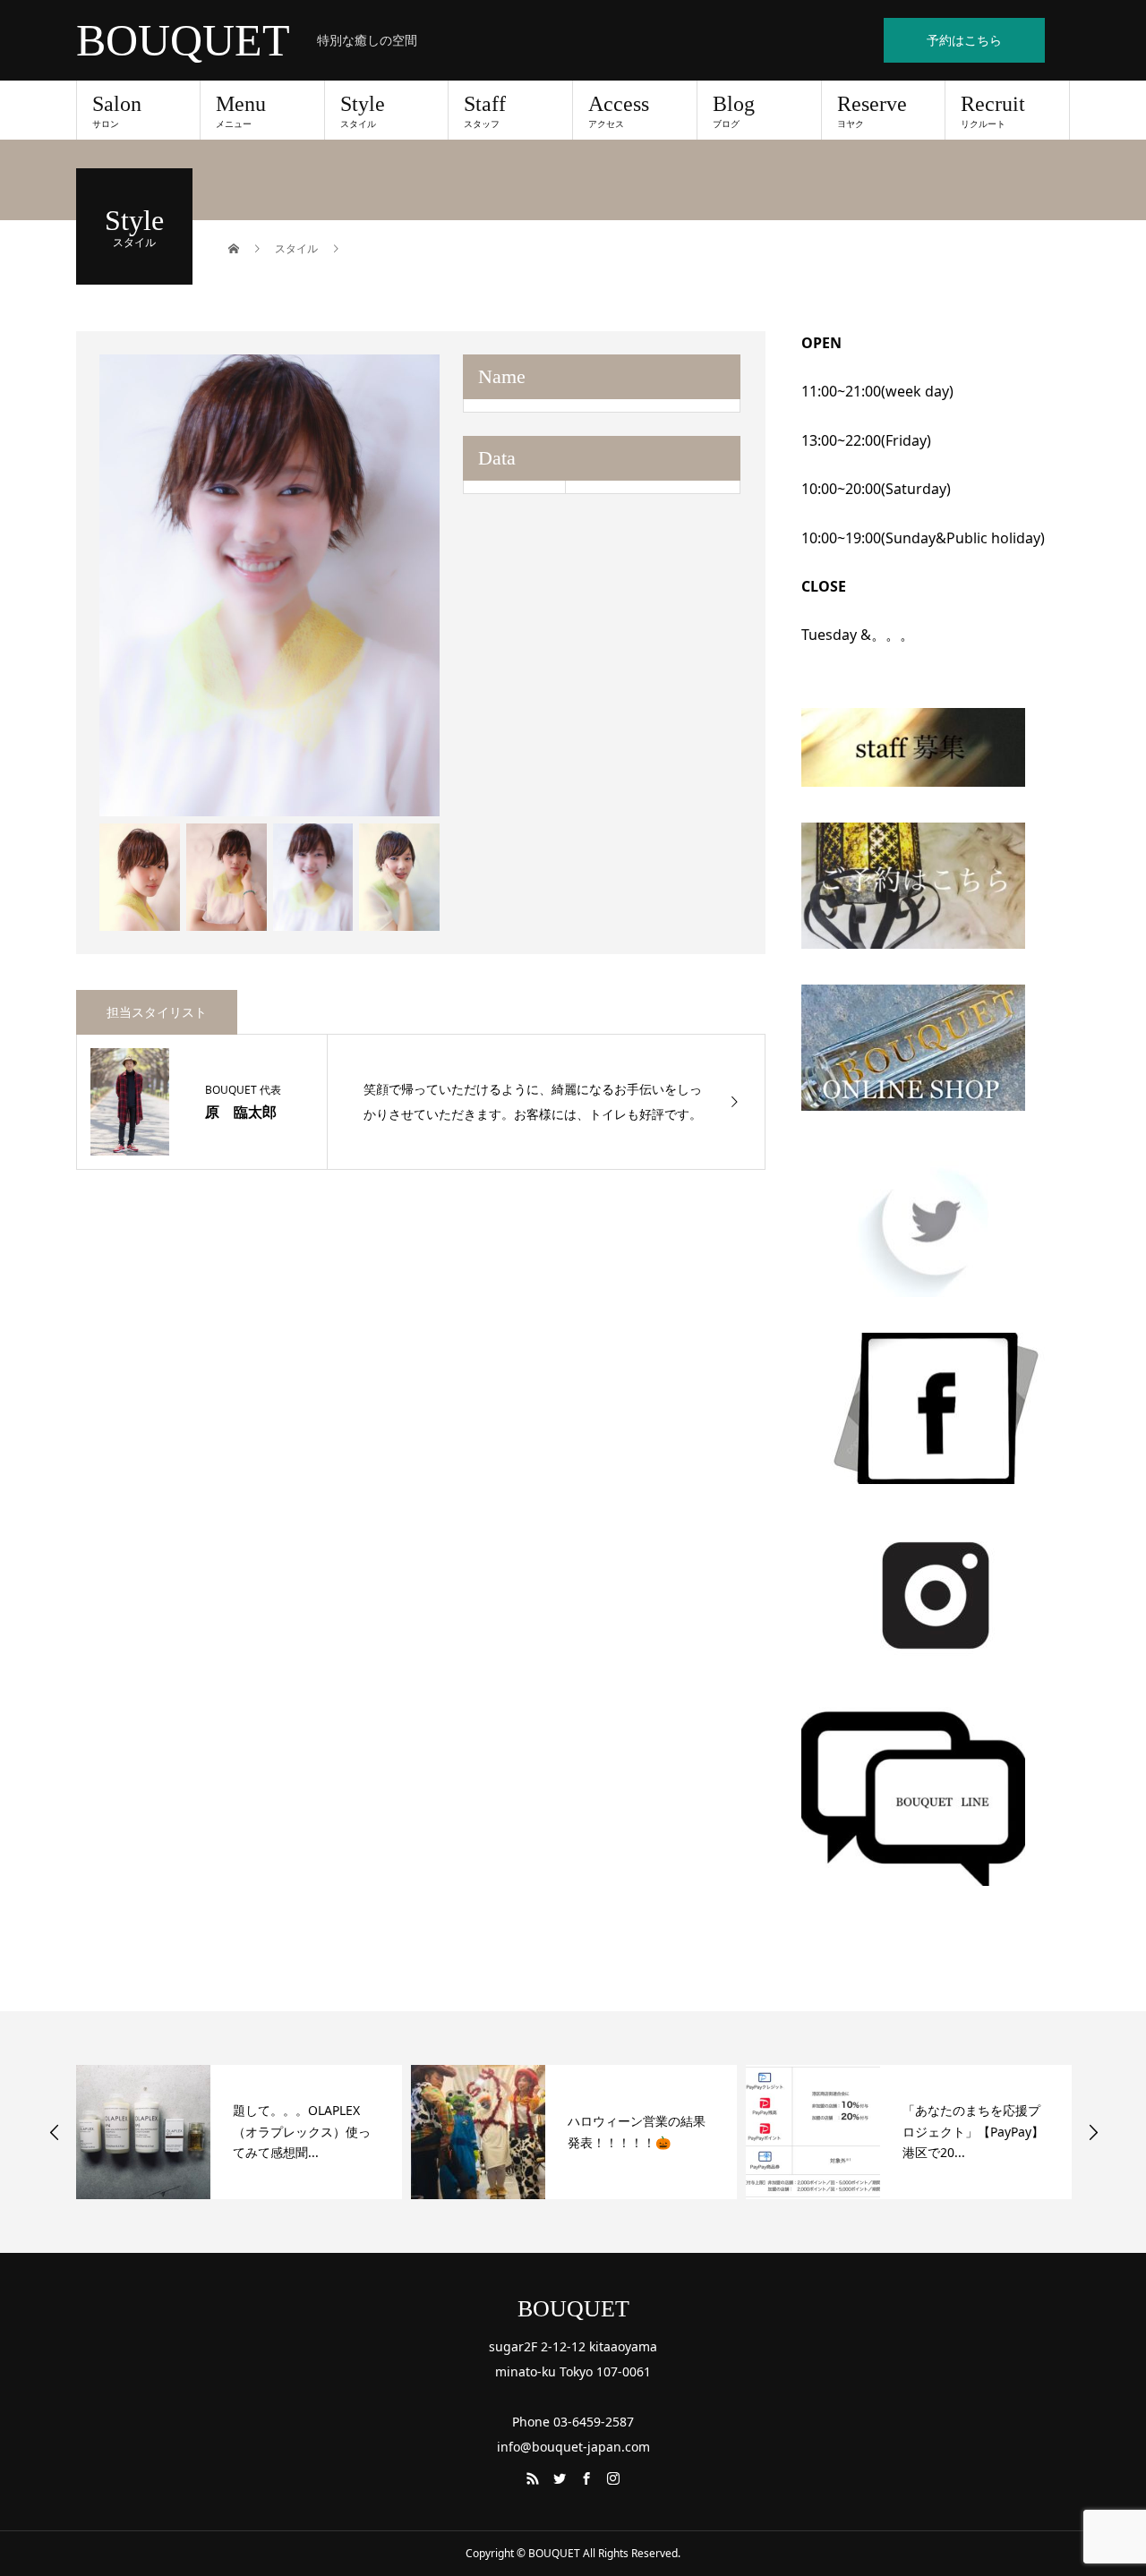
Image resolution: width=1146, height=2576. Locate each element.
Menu (241, 111)
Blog (734, 111)
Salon (117, 111)
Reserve (872, 111)
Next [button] (1093, 2132)
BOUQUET (183, 40)
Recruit (993, 111)
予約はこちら (964, 40)
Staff (485, 111)
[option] (270, 585)
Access (619, 111)
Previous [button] (55, 2132)
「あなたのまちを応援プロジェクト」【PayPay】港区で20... (638, 2132)
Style (363, 111)
